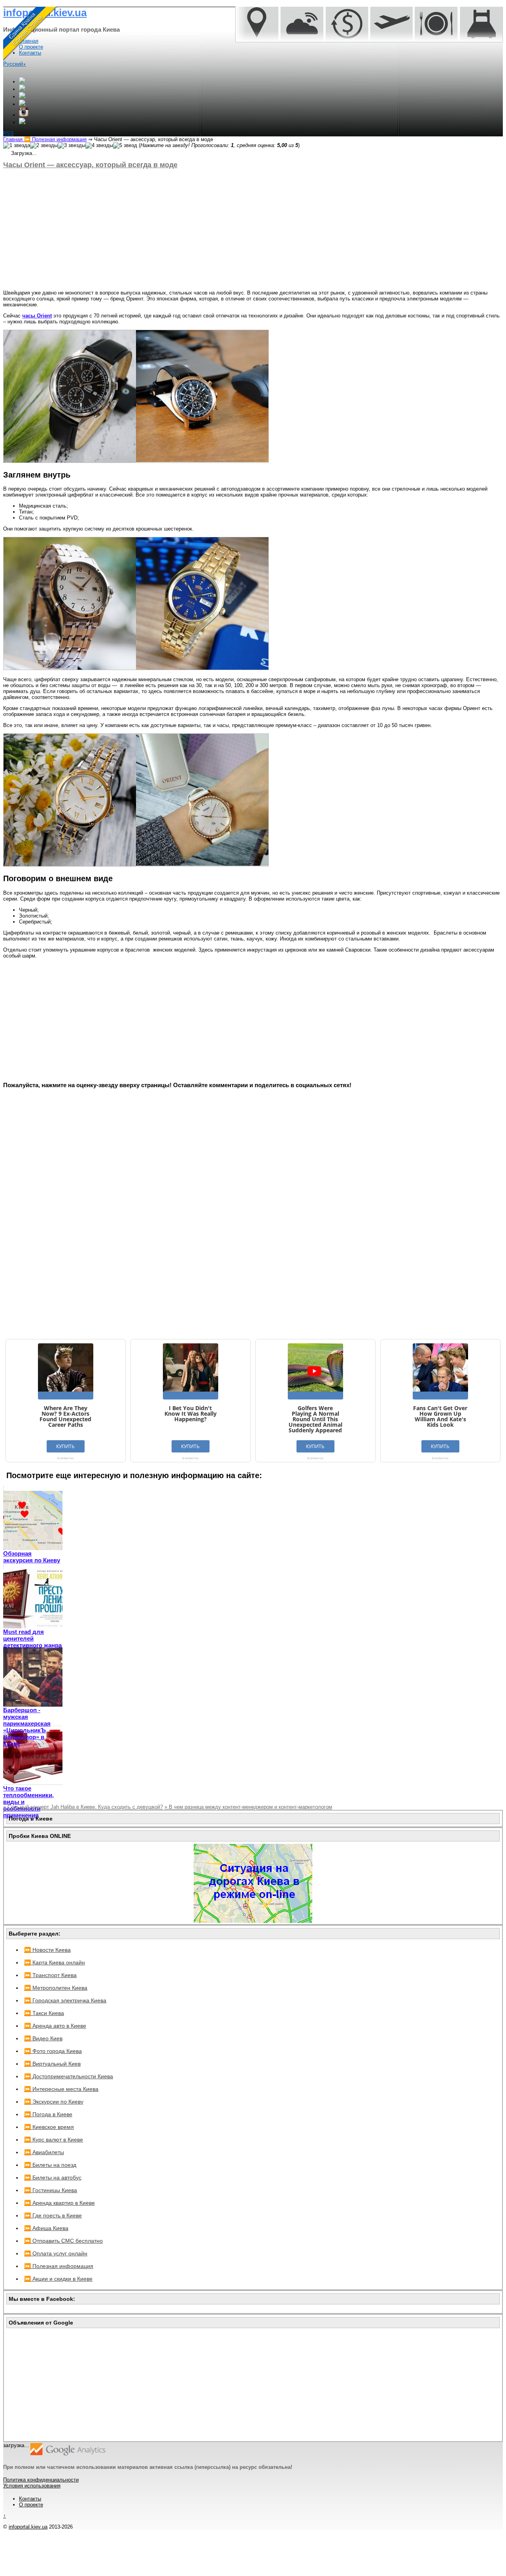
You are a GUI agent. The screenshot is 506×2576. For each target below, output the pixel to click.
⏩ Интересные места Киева (61, 2089)
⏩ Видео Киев (43, 2038)
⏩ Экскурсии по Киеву (54, 2102)
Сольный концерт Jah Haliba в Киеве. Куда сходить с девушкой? (83, 1807)
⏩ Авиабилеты (44, 2152)
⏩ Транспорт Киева (50, 1975)
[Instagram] (24, 115)
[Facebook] (22, 89)
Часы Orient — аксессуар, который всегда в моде (90, 165)
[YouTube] (22, 104)
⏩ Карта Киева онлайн (55, 1962)
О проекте (31, 2505)
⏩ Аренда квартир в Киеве (59, 2203)
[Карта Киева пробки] (253, 1921)
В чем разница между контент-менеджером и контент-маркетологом (248, 1807)
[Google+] (22, 82)
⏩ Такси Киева (44, 2013)
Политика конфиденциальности (41, 2480)
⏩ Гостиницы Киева (51, 2190)
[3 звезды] (72, 145)
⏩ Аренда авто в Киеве (55, 2026)
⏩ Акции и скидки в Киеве (58, 2279)
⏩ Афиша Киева (46, 2228)
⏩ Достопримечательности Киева (69, 2076)
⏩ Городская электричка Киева (65, 2000)
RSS (8, 133)
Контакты (30, 2499)
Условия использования (32, 2486)
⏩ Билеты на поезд (50, 2165)
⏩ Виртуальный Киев (52, 2064)
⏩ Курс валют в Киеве (54, 2140)
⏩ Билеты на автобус (53, 2178)
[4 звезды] (99, 145)
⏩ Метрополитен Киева (56, 1988)
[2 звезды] (44, 145)
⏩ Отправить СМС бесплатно (63, 2241)
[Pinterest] (22, 122)
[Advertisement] (240, 229)
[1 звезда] (17, 145)
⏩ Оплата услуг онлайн (56, 2253)
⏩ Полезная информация (59, 2266)
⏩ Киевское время (49, 2127)
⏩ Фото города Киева (53, 2051)
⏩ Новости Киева (47, 1950)
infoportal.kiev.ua (28, 2527)
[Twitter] (22, 97)
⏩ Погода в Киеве (48, 2114)
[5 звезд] (125, 145)
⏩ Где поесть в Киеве (53, 2215)
